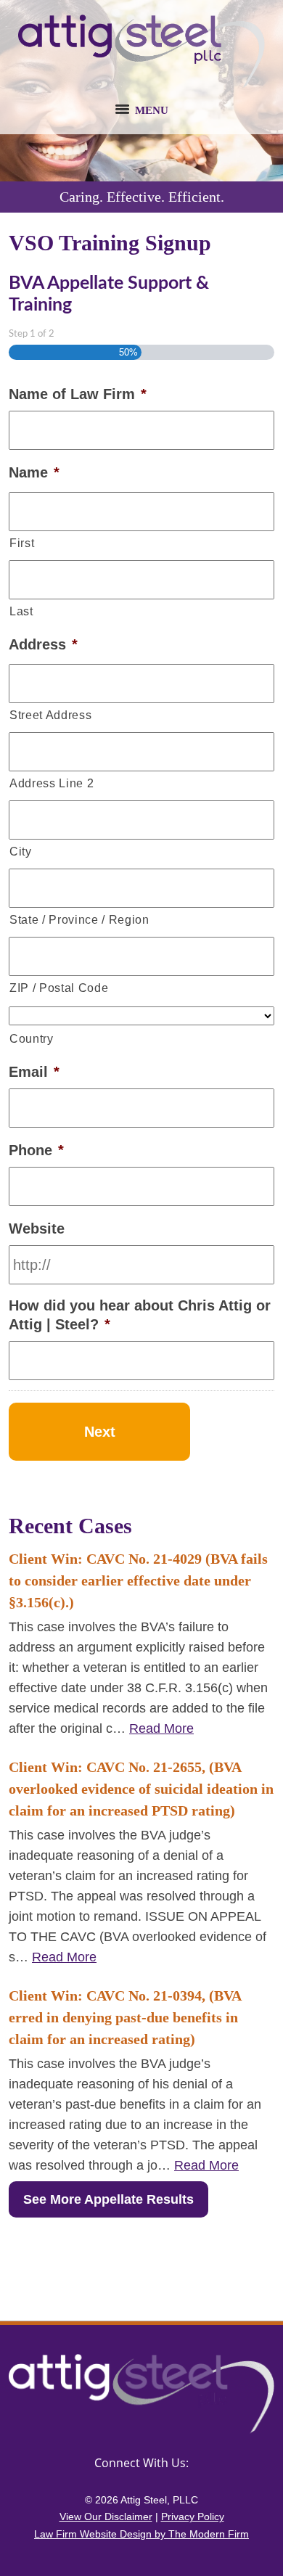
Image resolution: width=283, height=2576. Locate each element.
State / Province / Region (79, 919)
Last (21, 611)
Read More (161, 1728)
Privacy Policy (193, 2516)
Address (43, 644)
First (22, 543)
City (21, 851)
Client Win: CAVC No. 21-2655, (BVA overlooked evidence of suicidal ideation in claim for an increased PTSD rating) (141, 1789)
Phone (36, 1150)
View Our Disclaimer (106, 2516)
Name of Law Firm (78, 394)
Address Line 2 (52, 783)
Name (34, 472)
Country (32, 1038)
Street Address (50, 715)
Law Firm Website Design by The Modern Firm (141, 2534)
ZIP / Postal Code (59, 988)
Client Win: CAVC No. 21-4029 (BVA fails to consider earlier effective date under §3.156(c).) (138, 1580)
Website (37, 1228)
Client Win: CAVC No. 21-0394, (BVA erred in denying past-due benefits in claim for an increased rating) (125, 2017)
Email (34, 1072)
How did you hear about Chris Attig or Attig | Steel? (140, 1315)
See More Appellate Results (108, 2199)
